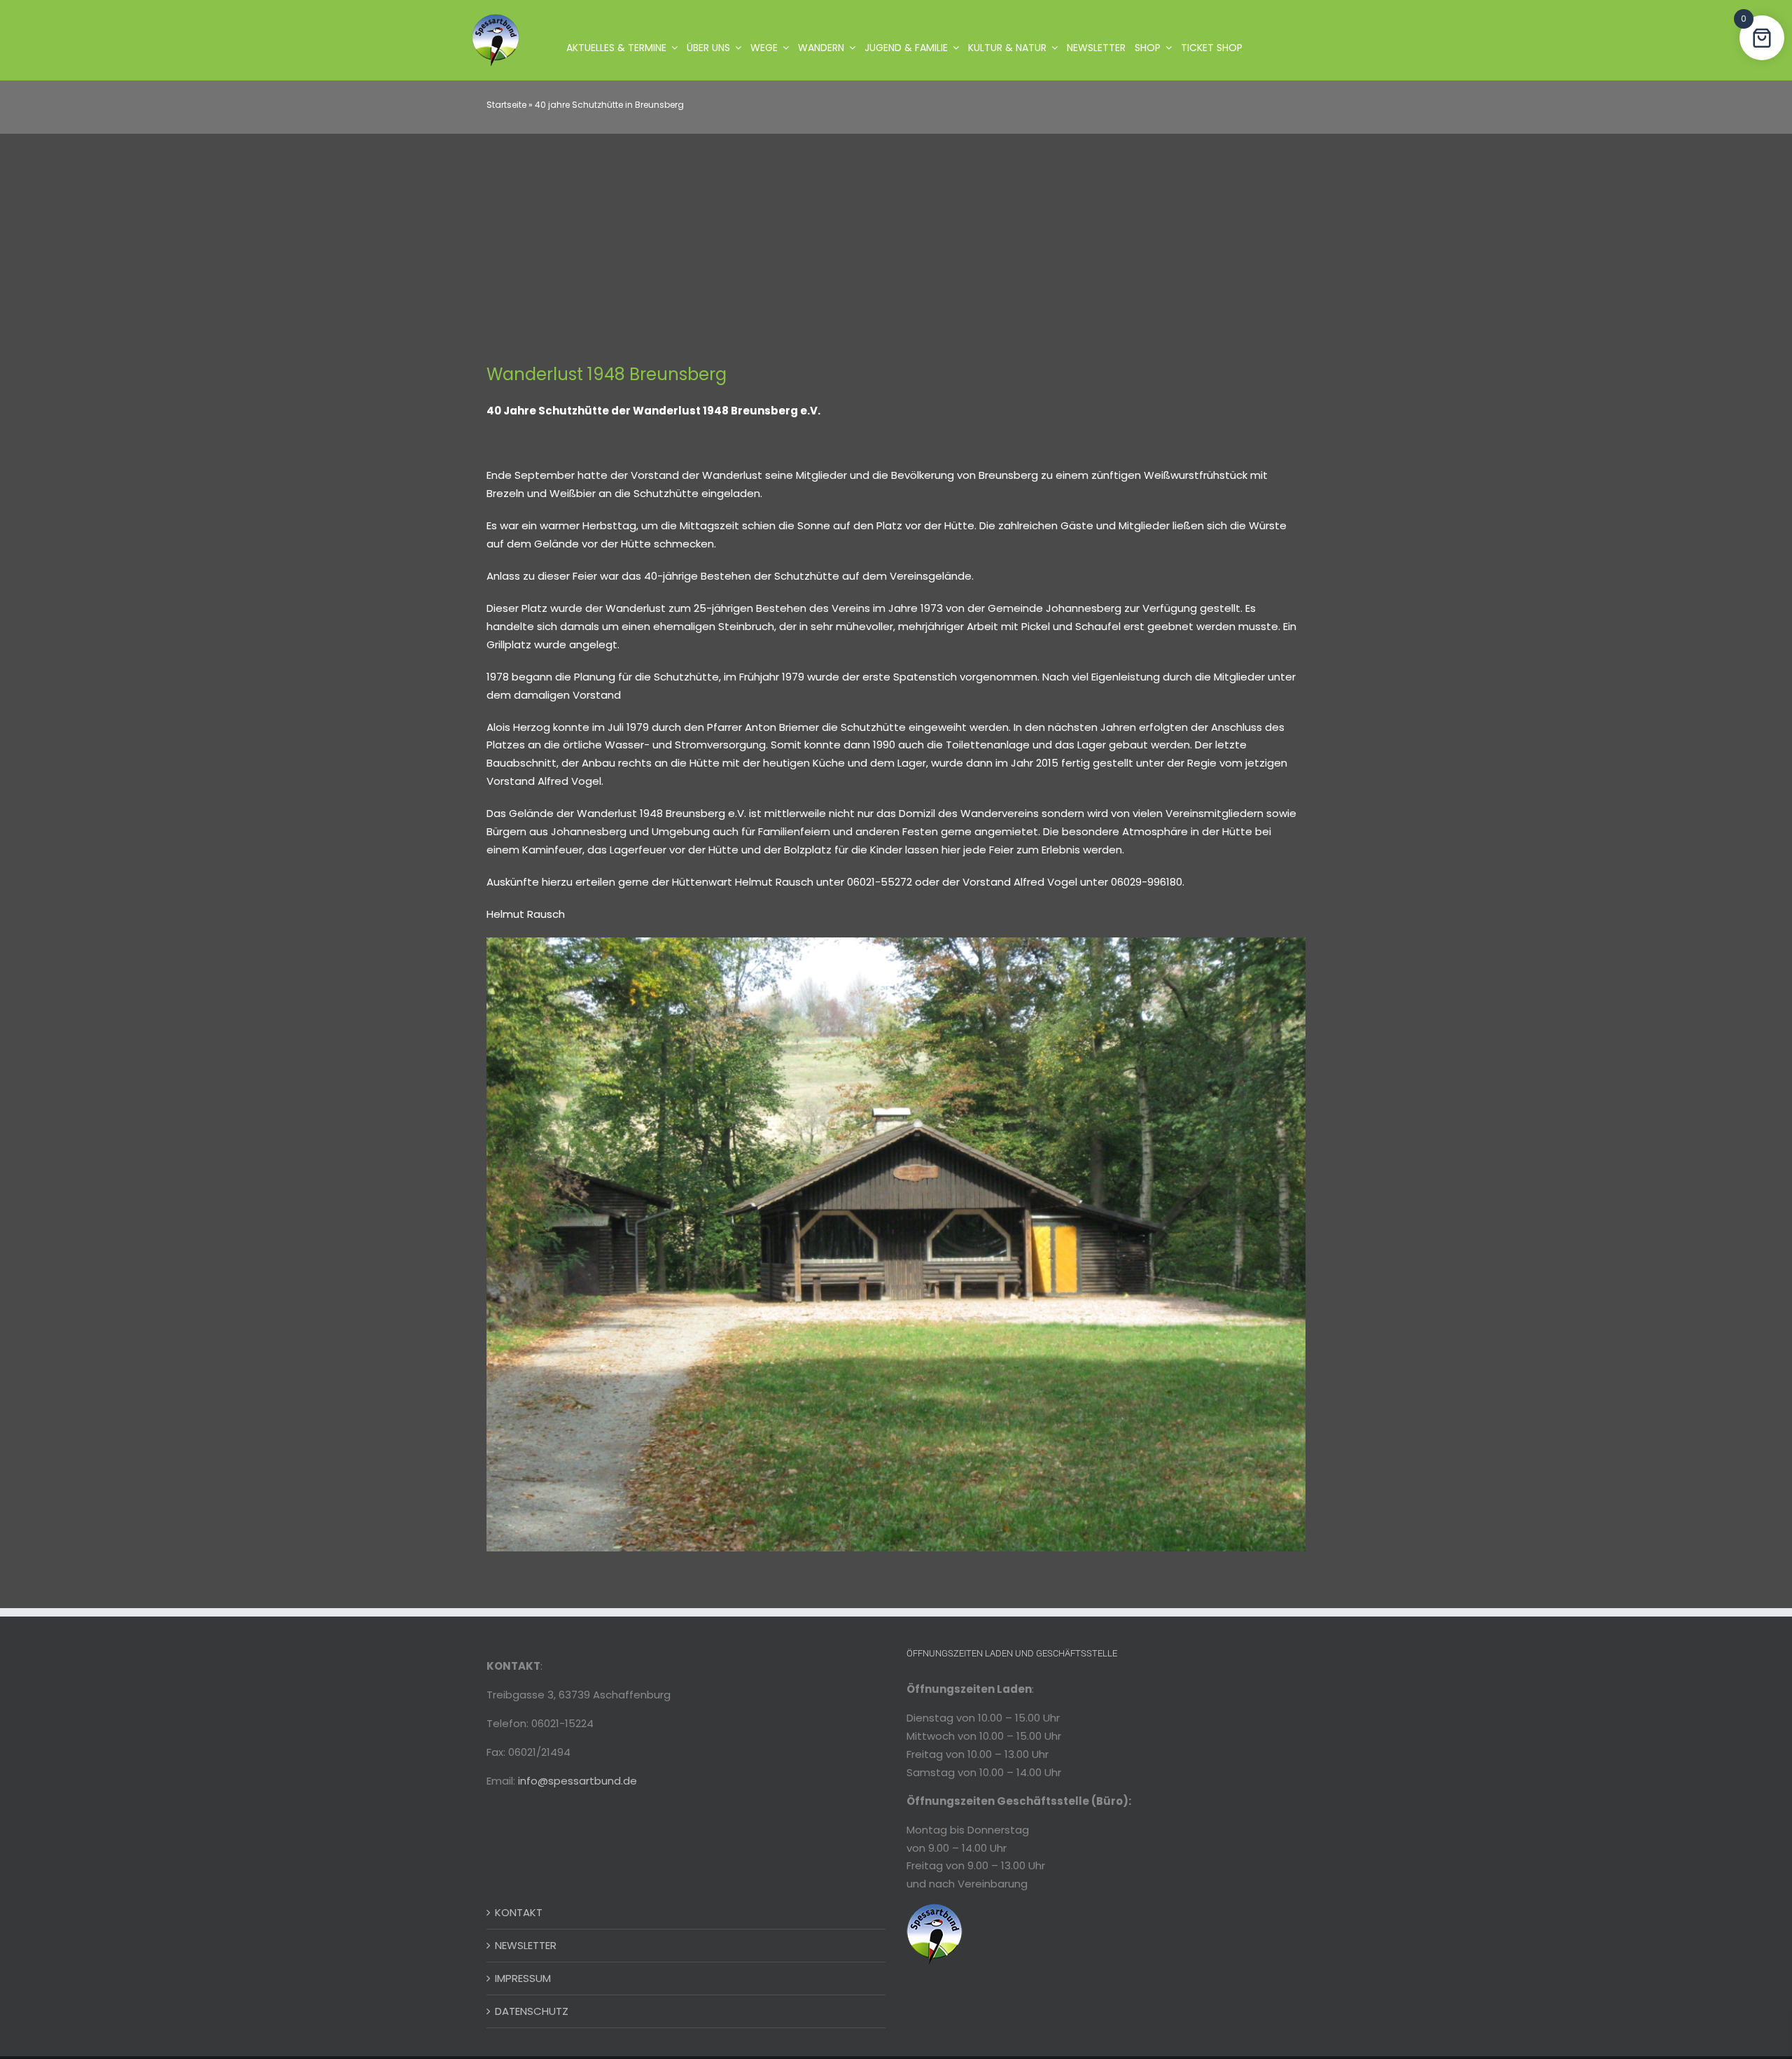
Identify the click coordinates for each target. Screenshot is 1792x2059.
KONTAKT (519, 1912)
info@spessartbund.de (577, 1781)
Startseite (506, 105)
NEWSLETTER (526, 1945)
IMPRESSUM (523, 1978)
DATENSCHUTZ (532, 2011)
